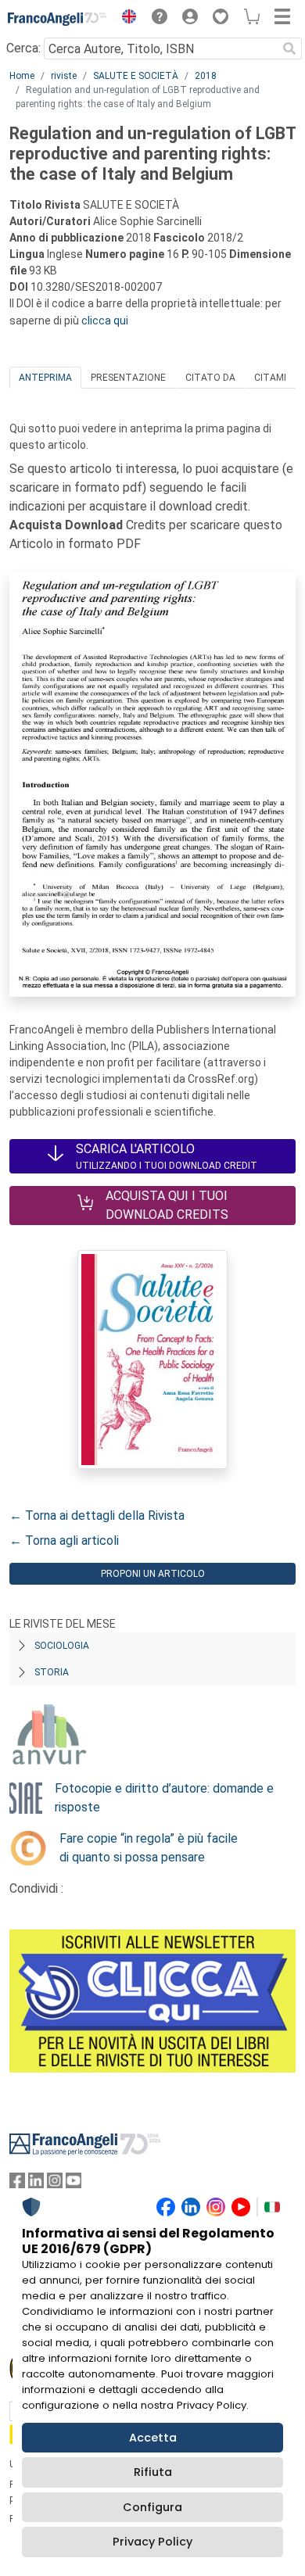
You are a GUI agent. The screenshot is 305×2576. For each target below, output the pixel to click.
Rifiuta (153, 2472)
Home (22, 76)
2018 (206, 76)
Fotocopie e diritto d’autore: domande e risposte (164, 1798)
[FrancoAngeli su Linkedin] (36, 2184)
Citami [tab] (270, 378)
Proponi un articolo (153, 1574)
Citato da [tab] (210, 378)
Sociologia (62, 1646)
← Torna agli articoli (64, 1541)
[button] (125, 19)
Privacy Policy (152, 2542)
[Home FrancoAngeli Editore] (57, 19)
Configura (152, 2507)
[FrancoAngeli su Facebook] (17, 2184)
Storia (52, 1672)
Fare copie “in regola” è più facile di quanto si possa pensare (149, 1848)
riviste (64, 76)
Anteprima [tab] (45, 378)
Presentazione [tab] (128, 378)
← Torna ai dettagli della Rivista (97, 1516)
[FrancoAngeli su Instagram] (55, 2184)
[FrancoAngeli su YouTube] (74, 2184)
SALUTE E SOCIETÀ (136, 76)
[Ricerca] (289, 48)
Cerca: (23, 48)
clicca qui (105, 321)
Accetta (153, 2438)
